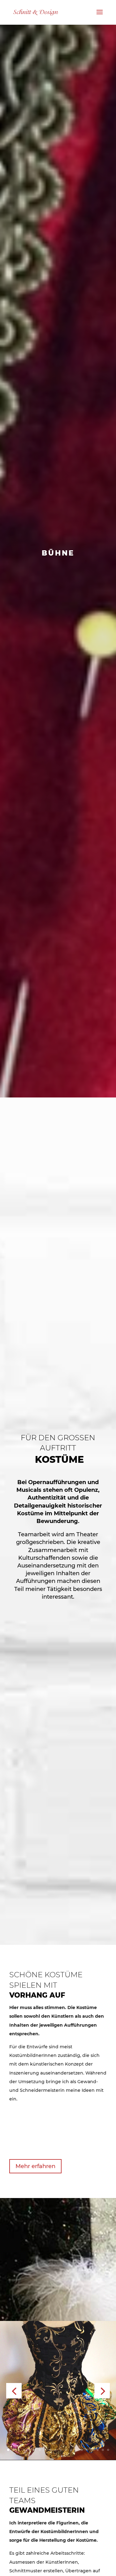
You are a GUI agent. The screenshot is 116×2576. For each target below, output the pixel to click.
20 (108, 2450)
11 (61, 2450)
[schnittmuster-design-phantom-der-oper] (58, 2458)
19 (103, 2450)
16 (87, 2450)
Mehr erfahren (35, 2166)
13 (71, 2450)
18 (98, 2450)
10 (56, 2450)
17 (92, 2450)
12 (66, 2450)
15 (82, 2450)
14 (77, 2450)
